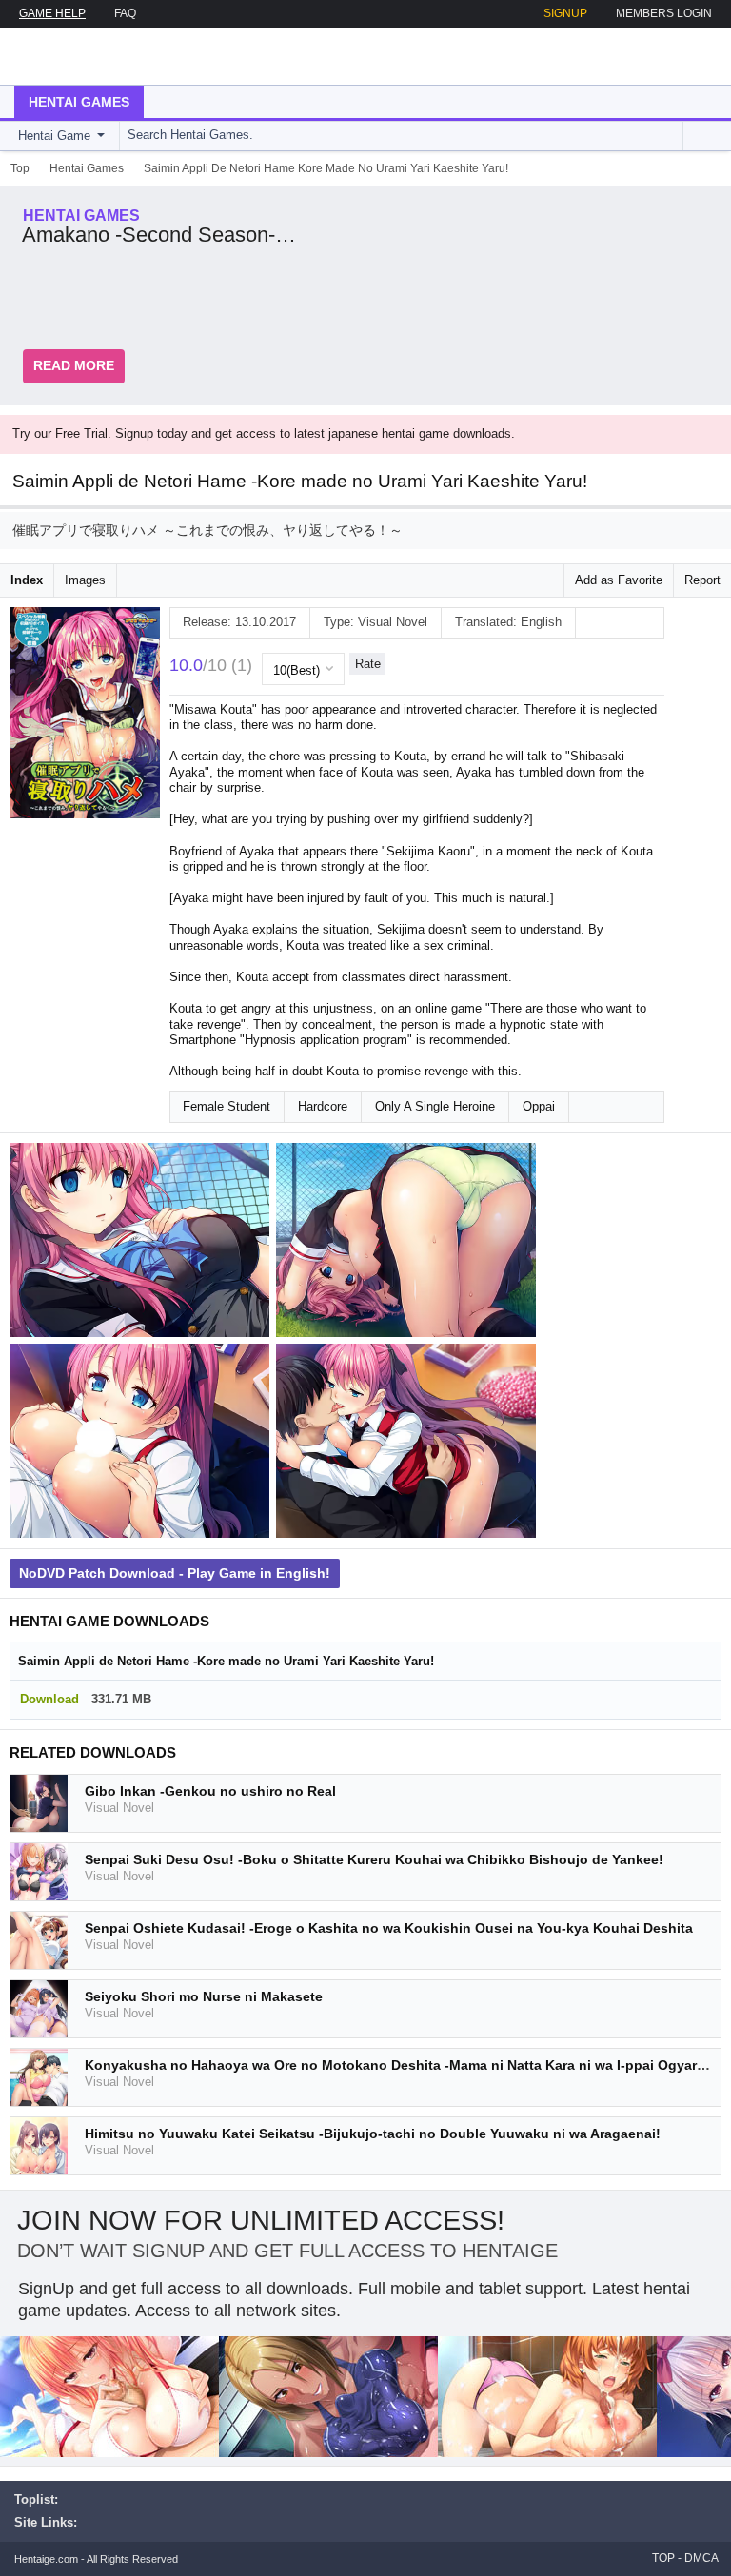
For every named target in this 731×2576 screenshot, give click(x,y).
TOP (663, 2558)
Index (27, 580)
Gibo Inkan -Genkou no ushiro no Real (210, 1791)
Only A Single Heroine (435, 1106)
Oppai (539, 1106)
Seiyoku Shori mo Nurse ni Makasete (204, 1996)
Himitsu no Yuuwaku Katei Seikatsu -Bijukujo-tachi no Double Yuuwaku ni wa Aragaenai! (373, 2134)
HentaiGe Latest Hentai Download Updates (111, 56)
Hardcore (323, 1106)
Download (49, 1699)
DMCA (701, 2558)
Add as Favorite (619, 580)
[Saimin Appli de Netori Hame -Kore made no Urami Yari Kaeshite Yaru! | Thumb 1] (143, 1244)
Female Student (227, 1106)
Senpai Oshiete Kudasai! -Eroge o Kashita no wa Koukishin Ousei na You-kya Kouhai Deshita (389, 1928)
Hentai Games (79, 102)
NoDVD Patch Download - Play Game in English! (175, 1573)
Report (702, 580)
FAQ (125, 13)
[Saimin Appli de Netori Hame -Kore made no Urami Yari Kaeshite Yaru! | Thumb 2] (409, 1244)
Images (85, 580)
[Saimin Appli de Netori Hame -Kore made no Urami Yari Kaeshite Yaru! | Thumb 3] (143, 1445)
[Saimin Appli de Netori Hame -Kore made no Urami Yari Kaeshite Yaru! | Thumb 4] (409, 1445)
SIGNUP (565, 13)
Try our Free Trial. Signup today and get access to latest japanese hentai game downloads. (264, 433)
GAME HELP (52, 13)
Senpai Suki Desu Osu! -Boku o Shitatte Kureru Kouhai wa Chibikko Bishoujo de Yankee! (374, 1859)
